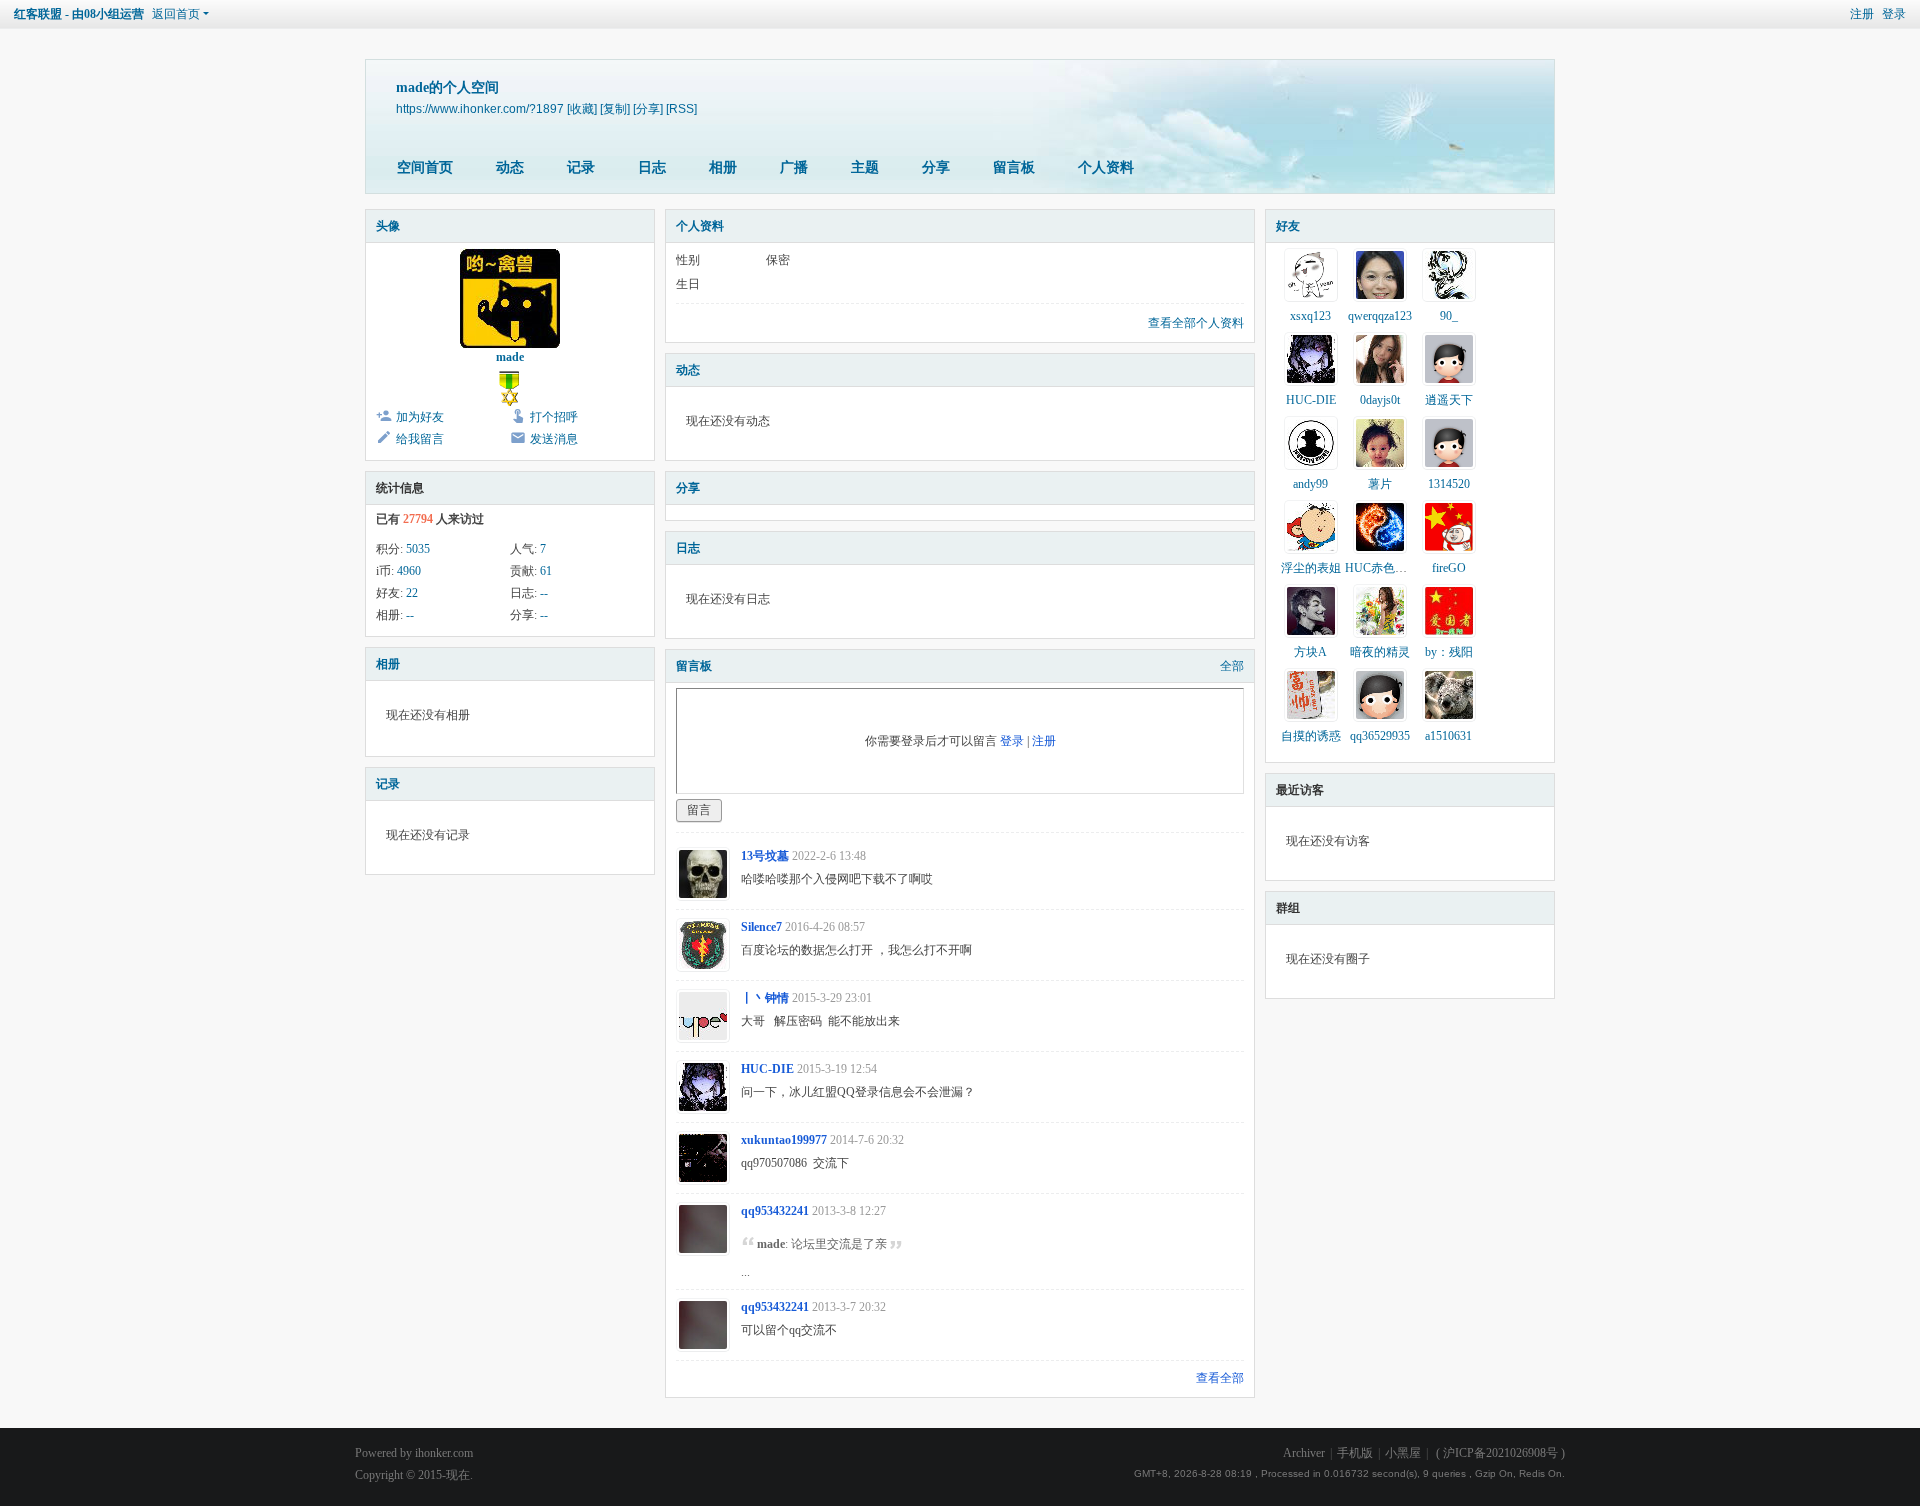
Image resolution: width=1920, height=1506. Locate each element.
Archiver (1304, 1453)
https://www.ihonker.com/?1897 (480, 108)
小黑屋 (1403, 1453)
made (510, 357)
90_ (1449, 316)
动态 (510, 167)
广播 (794, 167)
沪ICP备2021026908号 (1500, 1453)
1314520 (1449, 484)
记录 (581, 167)
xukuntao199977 (784, 1140)
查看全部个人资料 (1196, 323)
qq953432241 (775, 1211)
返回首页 (176, 14)
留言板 (1014, 167)
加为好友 (420, 417)
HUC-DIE (767, 1069)
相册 (723, 167)
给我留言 (420, 439)
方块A (1310, 652)
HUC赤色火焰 (1382, 568)
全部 (1232, 666)
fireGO (1449, 568)
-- (544, 593)
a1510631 (1448, 736)
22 (412, 593)
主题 (865, 167)
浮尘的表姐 (1311, 568)
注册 (1862, 14)
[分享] (648, 108)
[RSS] (681, 108)
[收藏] (582, 108)
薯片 (1380, 484)
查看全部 (1220, 1378)
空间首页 (425, 167)
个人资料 (1106, 167)
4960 (409, 571)
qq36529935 (1380, 736)
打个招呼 (554, 417)
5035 (418, 549)
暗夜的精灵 (1380, 652)
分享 (936, 167)
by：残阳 (1449, 652)
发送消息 (554, 439)
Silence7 (761, 927)
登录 (1894, 14)
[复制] (615, 108)
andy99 (1310, 484)
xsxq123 (1310, 316)
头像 (388, 226)
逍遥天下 (1449, 400)
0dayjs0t (1380, 400)
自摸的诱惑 (1311, 736)
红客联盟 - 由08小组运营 (79, 14)
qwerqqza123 (1380, 316)
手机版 (1355, 1453)
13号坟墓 (765, 856)
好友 (1288, 226)
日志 (652, 167)
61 (546, 571)
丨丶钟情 (765, 998)
